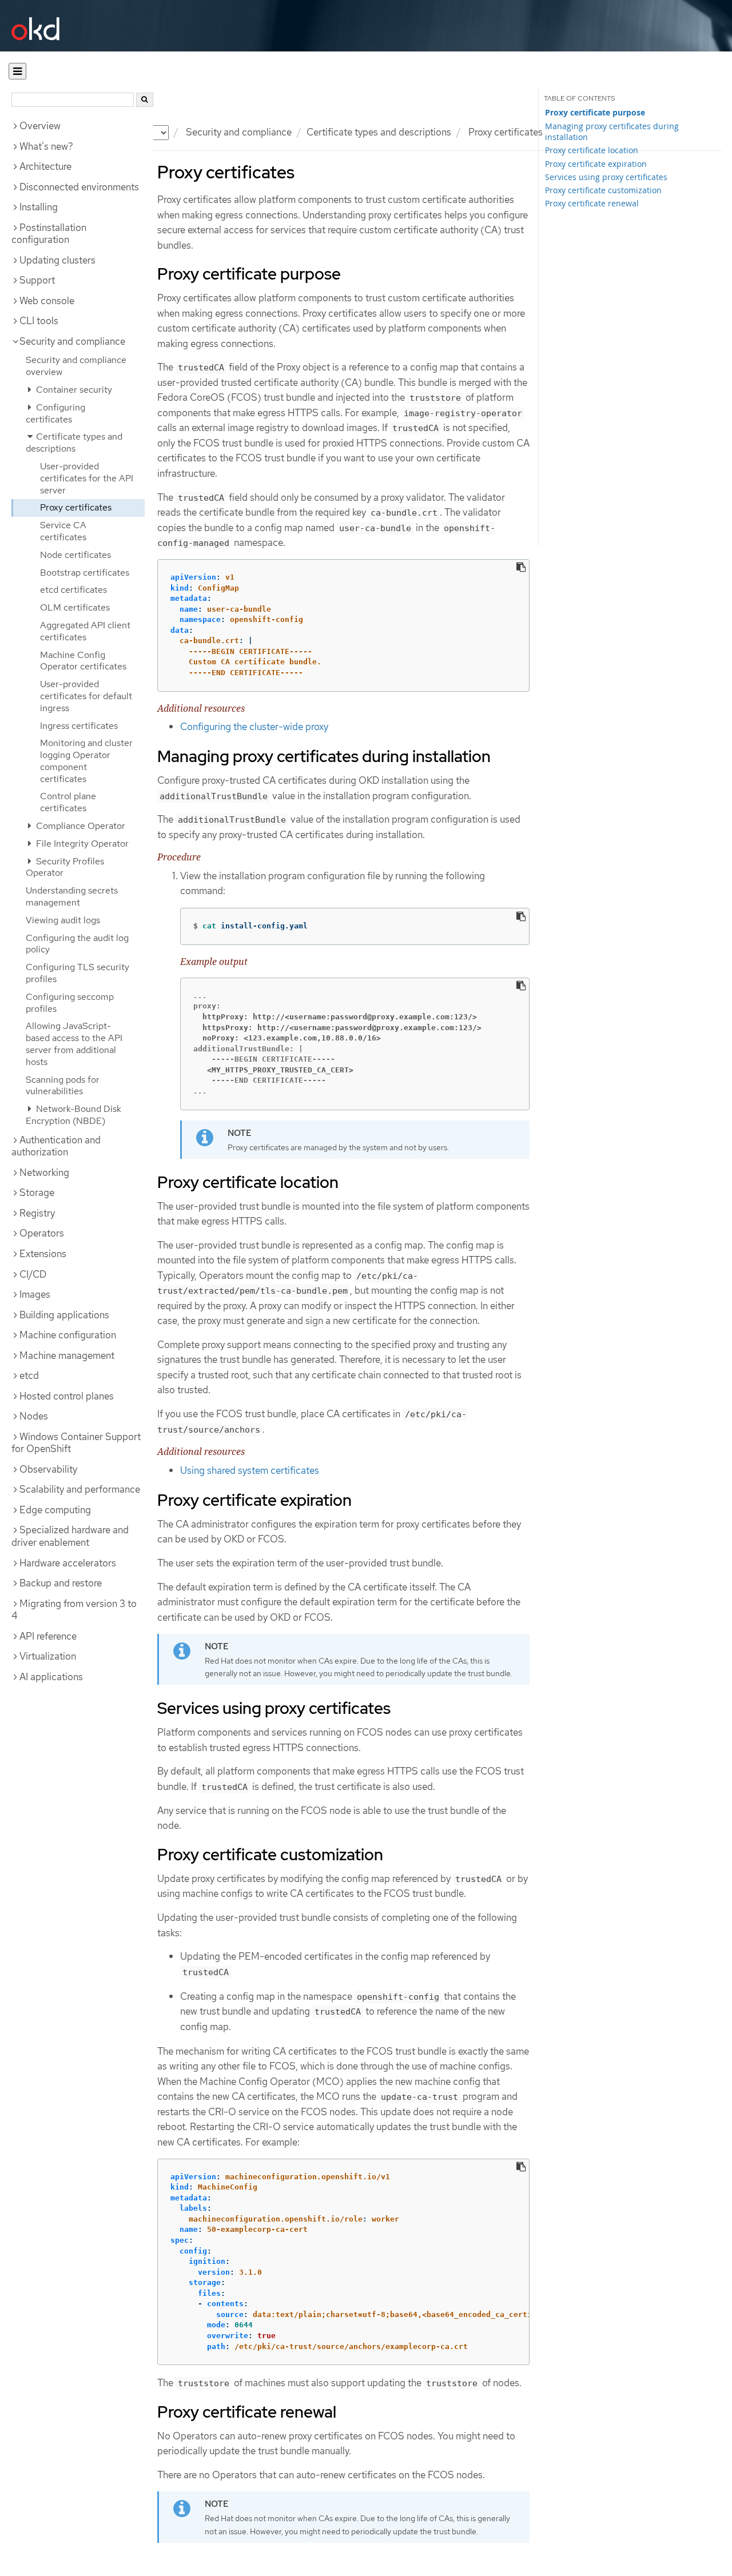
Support (37, 280)
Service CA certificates (63, 531)
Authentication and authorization (56, 1146)
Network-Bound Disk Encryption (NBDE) (73, 1115)
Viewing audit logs (63, 920)
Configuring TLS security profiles (77, 973)
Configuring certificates (55, 413)
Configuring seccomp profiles (70, 1003)
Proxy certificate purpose (595, 113)
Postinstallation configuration (49, 234)
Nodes (34, 1416)
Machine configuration (68, 1335)
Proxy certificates (76, 507)
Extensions (43, 1254)
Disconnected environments (79, 187)
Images (35, 1294)
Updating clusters (57, 260)
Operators (42, 1233)
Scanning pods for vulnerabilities (63, 1086)
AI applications (51, 1677)
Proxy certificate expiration (596, 164)
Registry (37, 1213)
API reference (48, 1636)
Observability (48, 1469)
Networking (44, 1173)
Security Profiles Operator (65, 867)
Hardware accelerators (68, 1563)
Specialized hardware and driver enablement (70, 1536)
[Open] (17, 71)
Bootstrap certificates (85, 573)
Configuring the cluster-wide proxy (254, 727)
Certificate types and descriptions (379, 132)
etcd (29, 1375)
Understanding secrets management (72, 896)
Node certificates (75, 555)
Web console (47, 301)
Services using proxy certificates (606, 177)
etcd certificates (73, 590)
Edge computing (55, 1510)
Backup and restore (61, 1583)
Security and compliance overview (76, 366)
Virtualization (48, 1656)
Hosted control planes (67, 1396)
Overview (40, 126)
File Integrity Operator (81, 844)
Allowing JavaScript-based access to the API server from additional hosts (74, 1044)
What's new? (46, 146)
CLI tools (39, 321)
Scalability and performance (80, 1489)
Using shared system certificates (250, 1470)
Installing (39, 207)
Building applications (64, 1315)
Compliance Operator (79, 826)
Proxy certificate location (592, 150)
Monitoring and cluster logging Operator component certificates (86, 761)
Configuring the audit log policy (77, 944)
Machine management (67, 1355)
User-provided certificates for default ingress (86, 696)
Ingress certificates (79, 726)
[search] (145, 100)
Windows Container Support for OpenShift (76, 1443)
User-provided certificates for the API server (87, 478)
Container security (73, 390)
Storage (37, 1193)
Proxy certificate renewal (592, 203)
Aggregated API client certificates (85, 631)
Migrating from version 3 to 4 (74, 1610)
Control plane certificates (68, 802)
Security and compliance (239, 132)
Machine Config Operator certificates (83, 661)
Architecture (45, 166)
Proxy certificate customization (603, 190)
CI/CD (33, 1274)
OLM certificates (75, 607)
